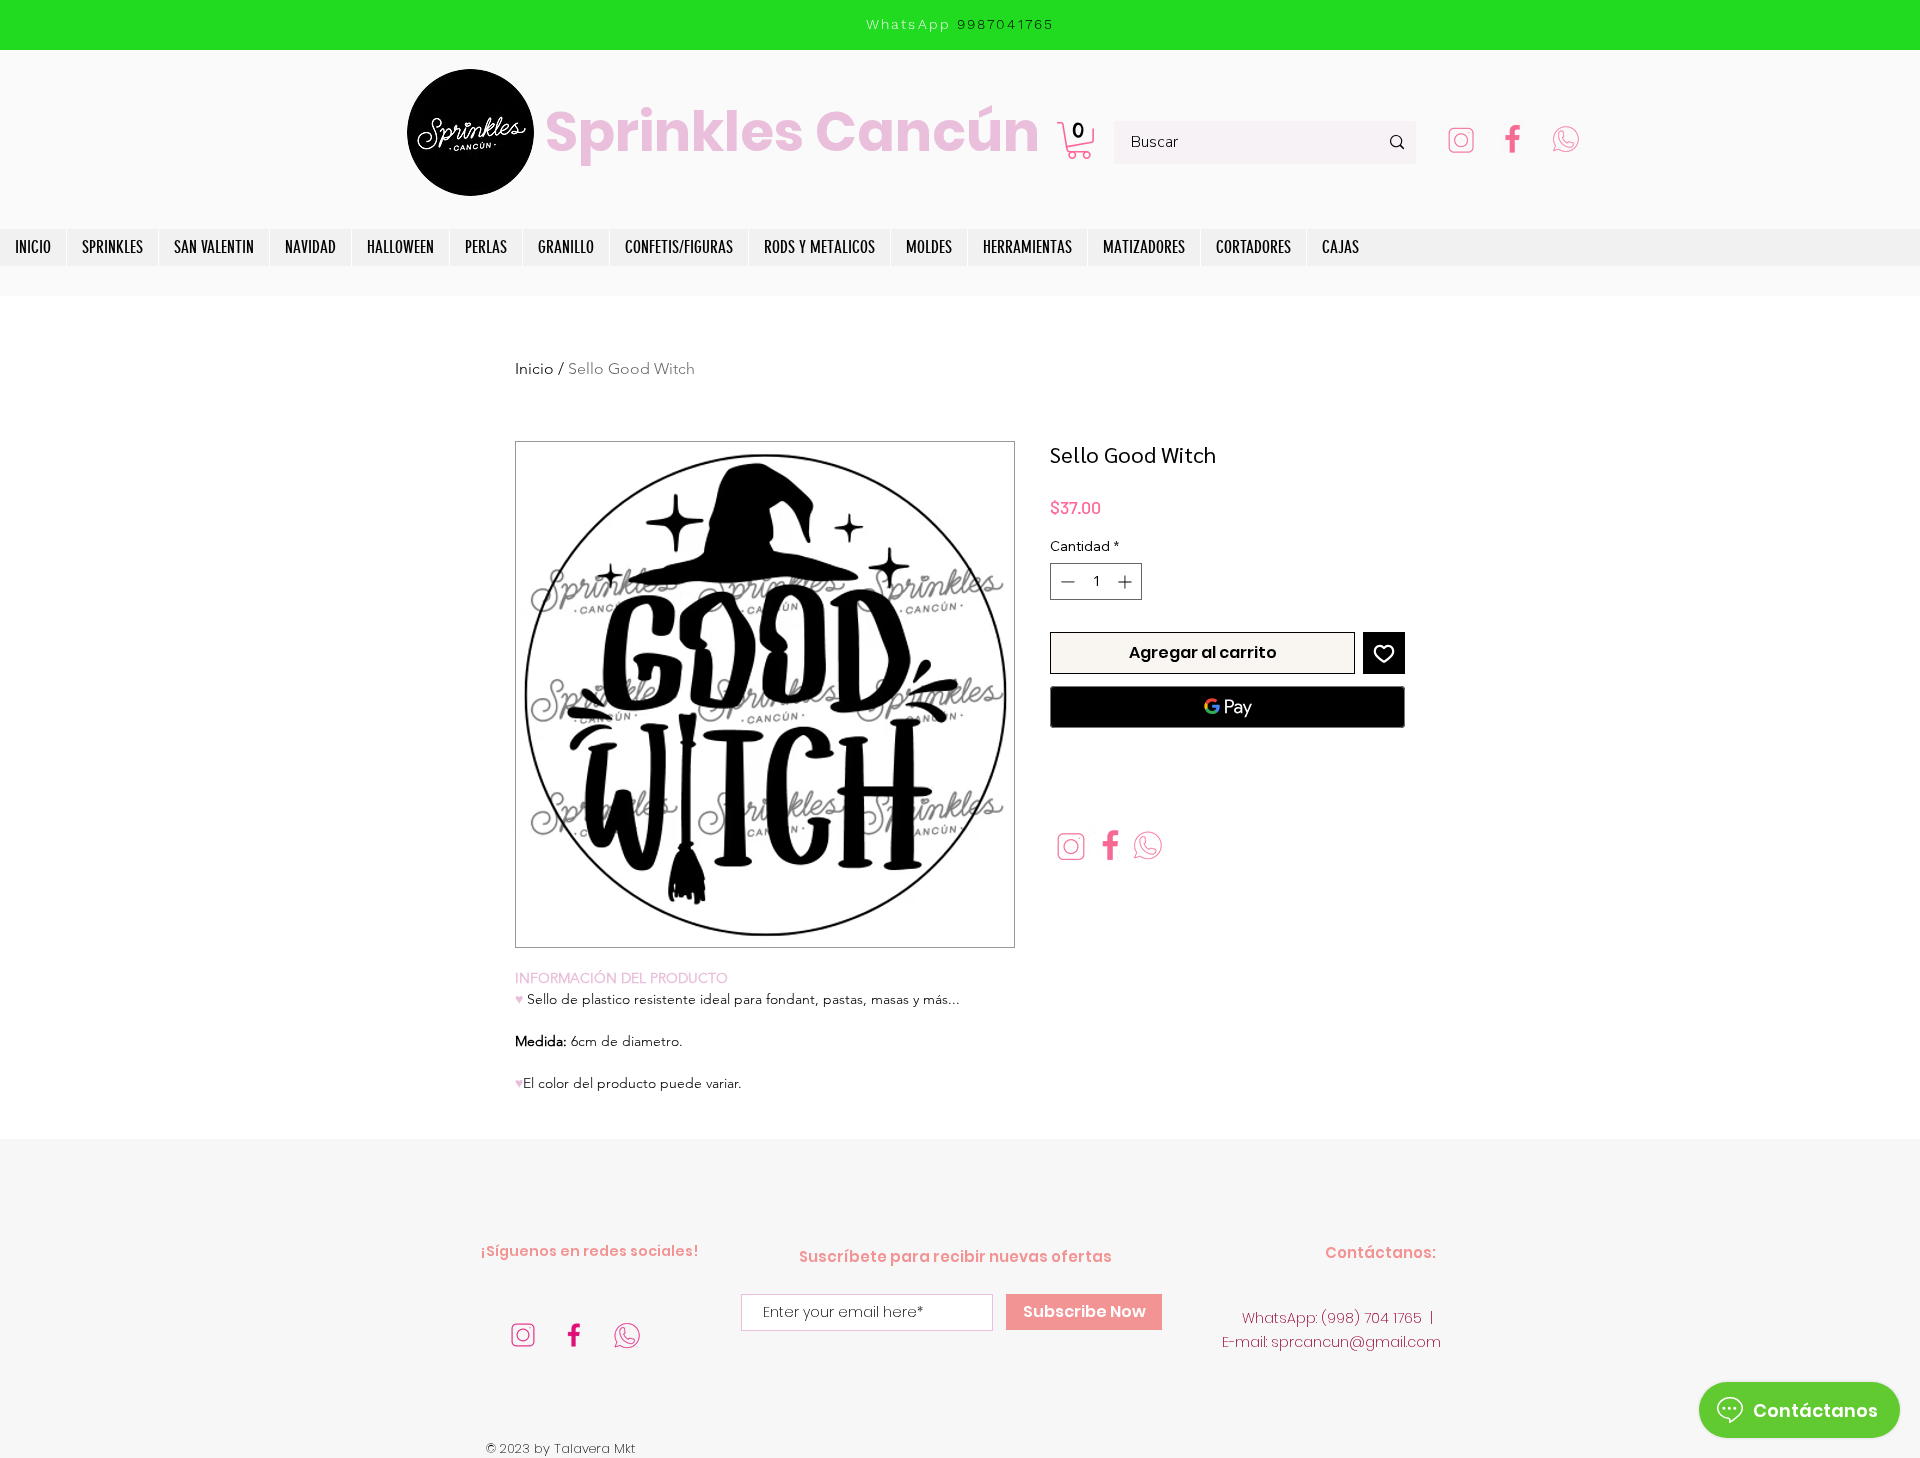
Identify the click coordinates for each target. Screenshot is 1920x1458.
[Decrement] (1065, 581)
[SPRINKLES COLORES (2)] (1513, 142)
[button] (1079, 140)
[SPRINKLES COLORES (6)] (627, 1335)
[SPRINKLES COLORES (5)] (523, 1335)
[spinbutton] (1096, 581)
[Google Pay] (1227, 707)
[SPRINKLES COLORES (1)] (1565, 142)
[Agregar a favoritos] (1384, 653)
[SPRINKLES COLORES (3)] (1461, 142)
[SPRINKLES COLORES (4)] (575, 1335)
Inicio (534, 368)
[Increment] (1126, 581)
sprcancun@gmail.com (1356, 1342)
